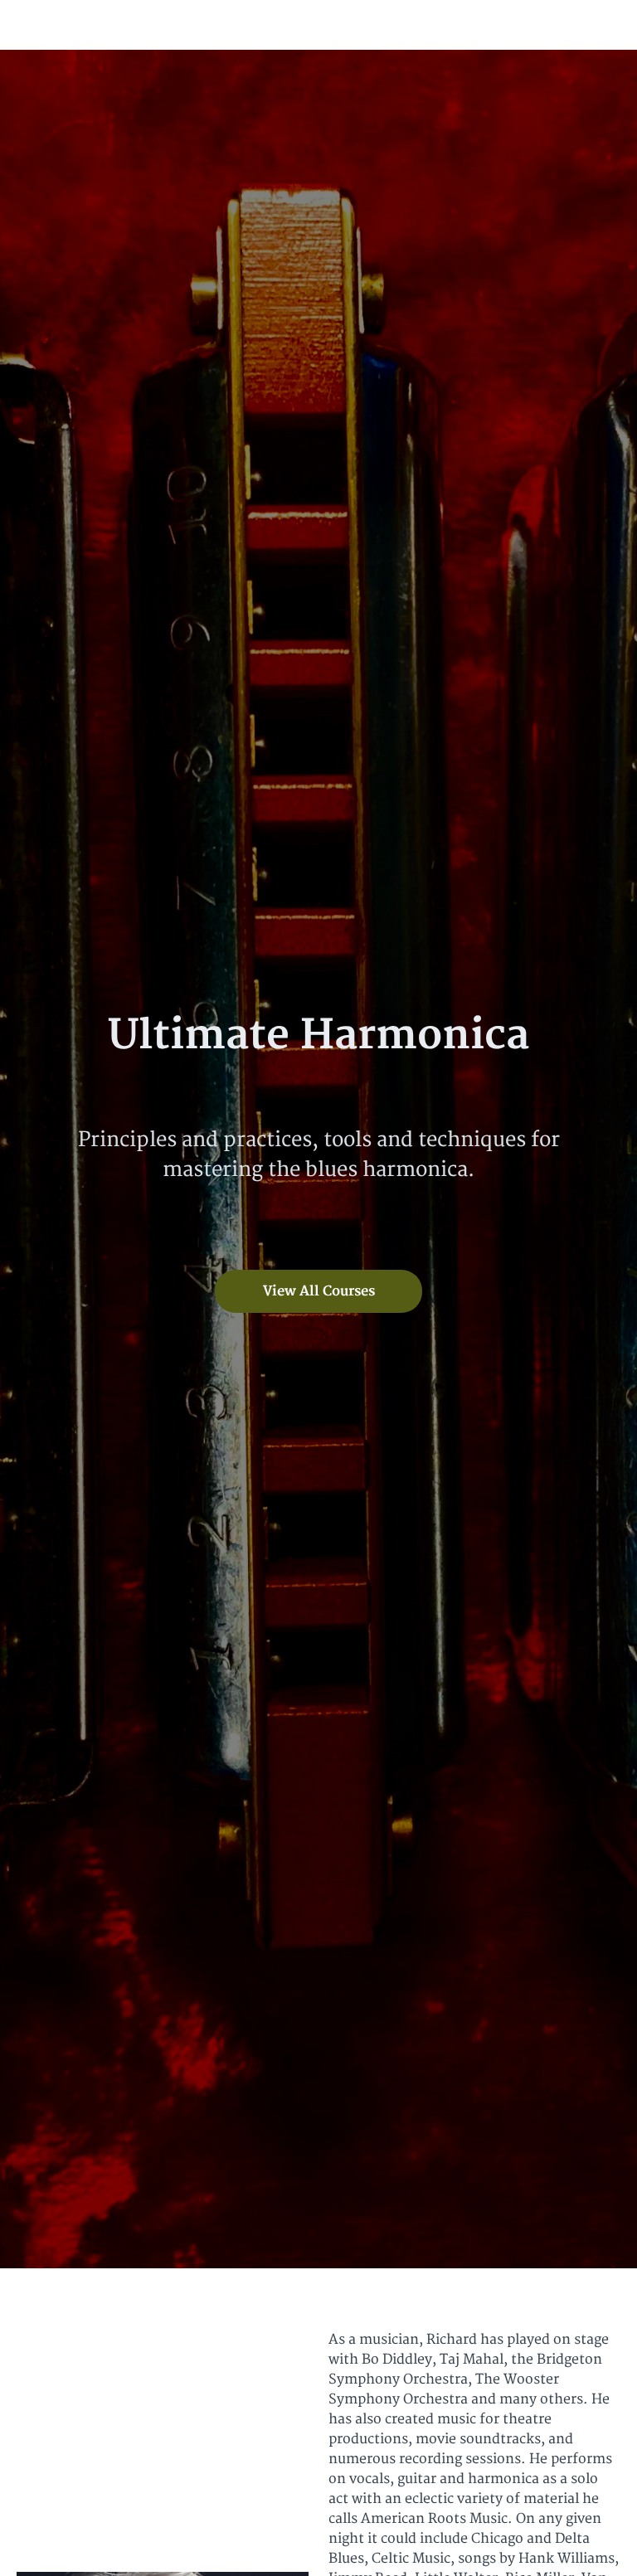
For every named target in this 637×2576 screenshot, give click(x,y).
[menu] (558, 25)
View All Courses (319, 1291)
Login (604, 24)
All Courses (541, 24)
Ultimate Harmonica (144, 25)
